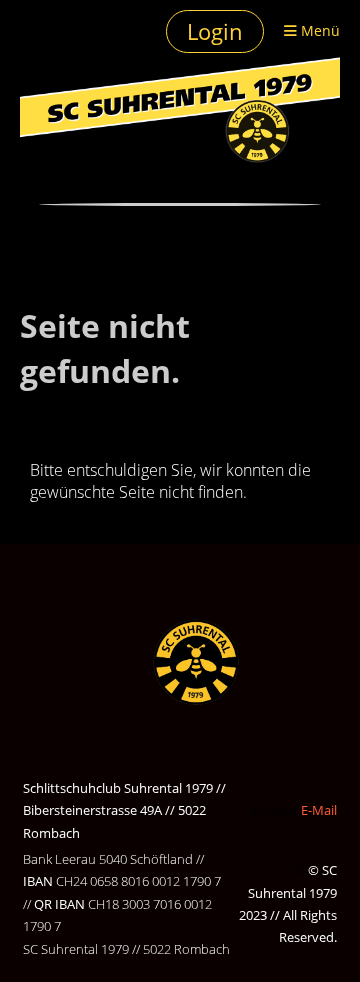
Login (215, 31)
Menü (318, 30)
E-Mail (319, 810)
